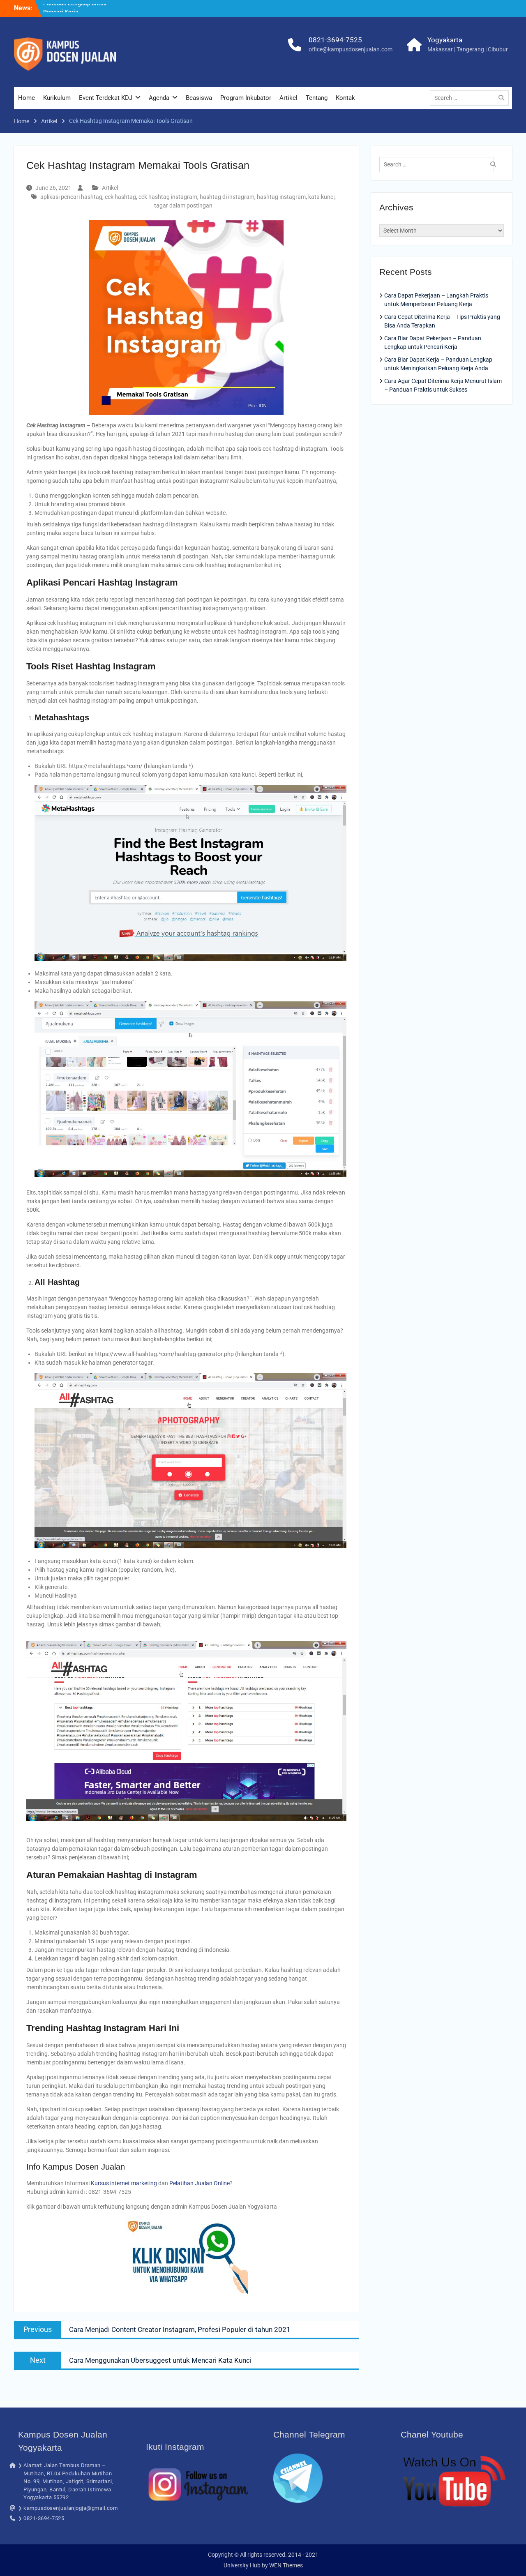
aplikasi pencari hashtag (71, 197)
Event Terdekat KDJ (106, 98)
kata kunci (321, 197)
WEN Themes (286, 2565)
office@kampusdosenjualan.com (351, 49)
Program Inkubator (246, 98)
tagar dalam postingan (183, 205)
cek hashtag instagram (168, 197)
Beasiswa (199, 98)
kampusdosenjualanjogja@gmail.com (70, 2508)
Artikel (288, 98)
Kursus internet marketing (124, 2183)
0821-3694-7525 (335, 40)
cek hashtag (120, 197)
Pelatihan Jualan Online (200, 2183)
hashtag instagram (281, 197)
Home (27, 98)
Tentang (317, 98)
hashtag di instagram (227, 197)
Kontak (345, 98)
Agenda (159, 98)
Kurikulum (57, 98)
